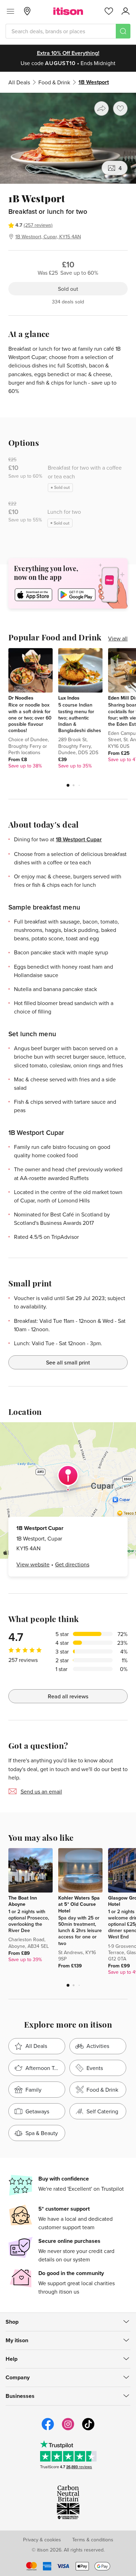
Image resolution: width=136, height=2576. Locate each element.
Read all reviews (68, 1696)
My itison (17, 2340)
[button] (68, 785)
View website (33, 1564)
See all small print (68, 1362)
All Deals (19, 82)
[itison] (68, 11)
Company (18, 2377)
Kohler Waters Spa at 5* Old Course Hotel (79, 1904)
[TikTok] (88, 2429)
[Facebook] (48, 2429)
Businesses (20, 2396)
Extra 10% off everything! (68, 53)
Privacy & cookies (42, 2540)
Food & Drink (54, 82)
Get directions (72, 1564)
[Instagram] (68, 2429)
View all (118, 638)
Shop (12, 2322)
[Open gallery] (68, 138)
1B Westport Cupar (79, 839)
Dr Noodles (21, 698)
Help (12, 2359)
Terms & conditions (93, 2540)
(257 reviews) (38, 225)
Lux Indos (69, 698)
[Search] (123, 31)
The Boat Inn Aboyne (23, 1901)
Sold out (68, 289)
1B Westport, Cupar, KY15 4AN (48, 237)
